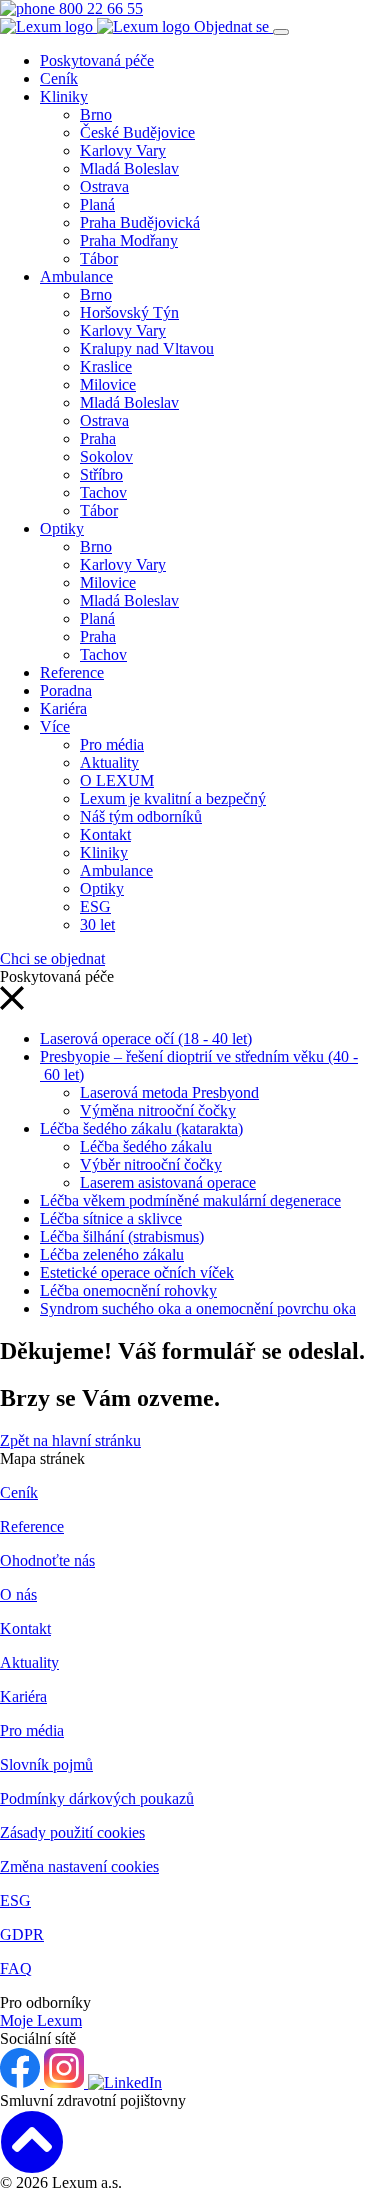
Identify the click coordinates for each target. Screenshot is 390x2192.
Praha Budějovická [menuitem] (140, 222)
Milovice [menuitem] (108, 384)
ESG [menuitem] (95, 906)
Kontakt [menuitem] (105, 834)
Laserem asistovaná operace (168, 1182)
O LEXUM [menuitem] (117, 780)
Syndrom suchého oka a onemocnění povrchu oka (198, 1308)
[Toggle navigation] (281, 32)
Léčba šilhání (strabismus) (122, 1236)
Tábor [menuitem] (99, 258)
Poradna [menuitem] (66, 690)
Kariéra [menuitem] (63, 708)
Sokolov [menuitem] (106, 456)
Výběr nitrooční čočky (151, 1164)
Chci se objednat (52, 958)
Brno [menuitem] (96, 114)
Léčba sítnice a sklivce (111, 1218)
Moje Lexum (41, 2020)
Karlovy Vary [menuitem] (123, 150)
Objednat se (233, 26)
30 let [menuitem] (97, 924)
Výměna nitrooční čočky (158, 1110)
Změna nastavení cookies (79, 1866)
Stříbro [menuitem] (101, 474)
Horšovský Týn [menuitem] (129, 312)
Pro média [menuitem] (112, 744)
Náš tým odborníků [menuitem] (141, 816)
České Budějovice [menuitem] (137, 132)
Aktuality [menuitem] (109, 762)
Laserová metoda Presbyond (169, 1092)
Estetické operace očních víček (137, 1272)
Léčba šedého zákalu (146, 1146)
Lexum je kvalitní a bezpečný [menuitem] (173, 798)
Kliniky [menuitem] (64, 96)
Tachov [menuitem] (103, 492)
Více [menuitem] (55, 726)
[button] (12, 1004)
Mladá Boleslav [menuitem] (129, 168)
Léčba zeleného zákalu (112, 1254)
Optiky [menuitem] (62, 528)
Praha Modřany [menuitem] (129, 240)
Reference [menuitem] (72, 672)
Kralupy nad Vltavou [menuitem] (147, 348)
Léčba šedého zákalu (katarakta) (141, 1128)
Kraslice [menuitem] (106, 366)
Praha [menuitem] (98, 438)
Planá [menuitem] (97, 204)
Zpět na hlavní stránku (70, 1440)
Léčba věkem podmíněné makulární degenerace (190, 1200)
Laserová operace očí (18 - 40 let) (146, 1038)
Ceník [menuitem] (59, 78)
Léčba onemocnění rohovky (128, 1290)
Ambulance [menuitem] (76, 276)
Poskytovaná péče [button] (97, 60)
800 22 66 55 (99, 8)
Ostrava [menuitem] (104, 186)
